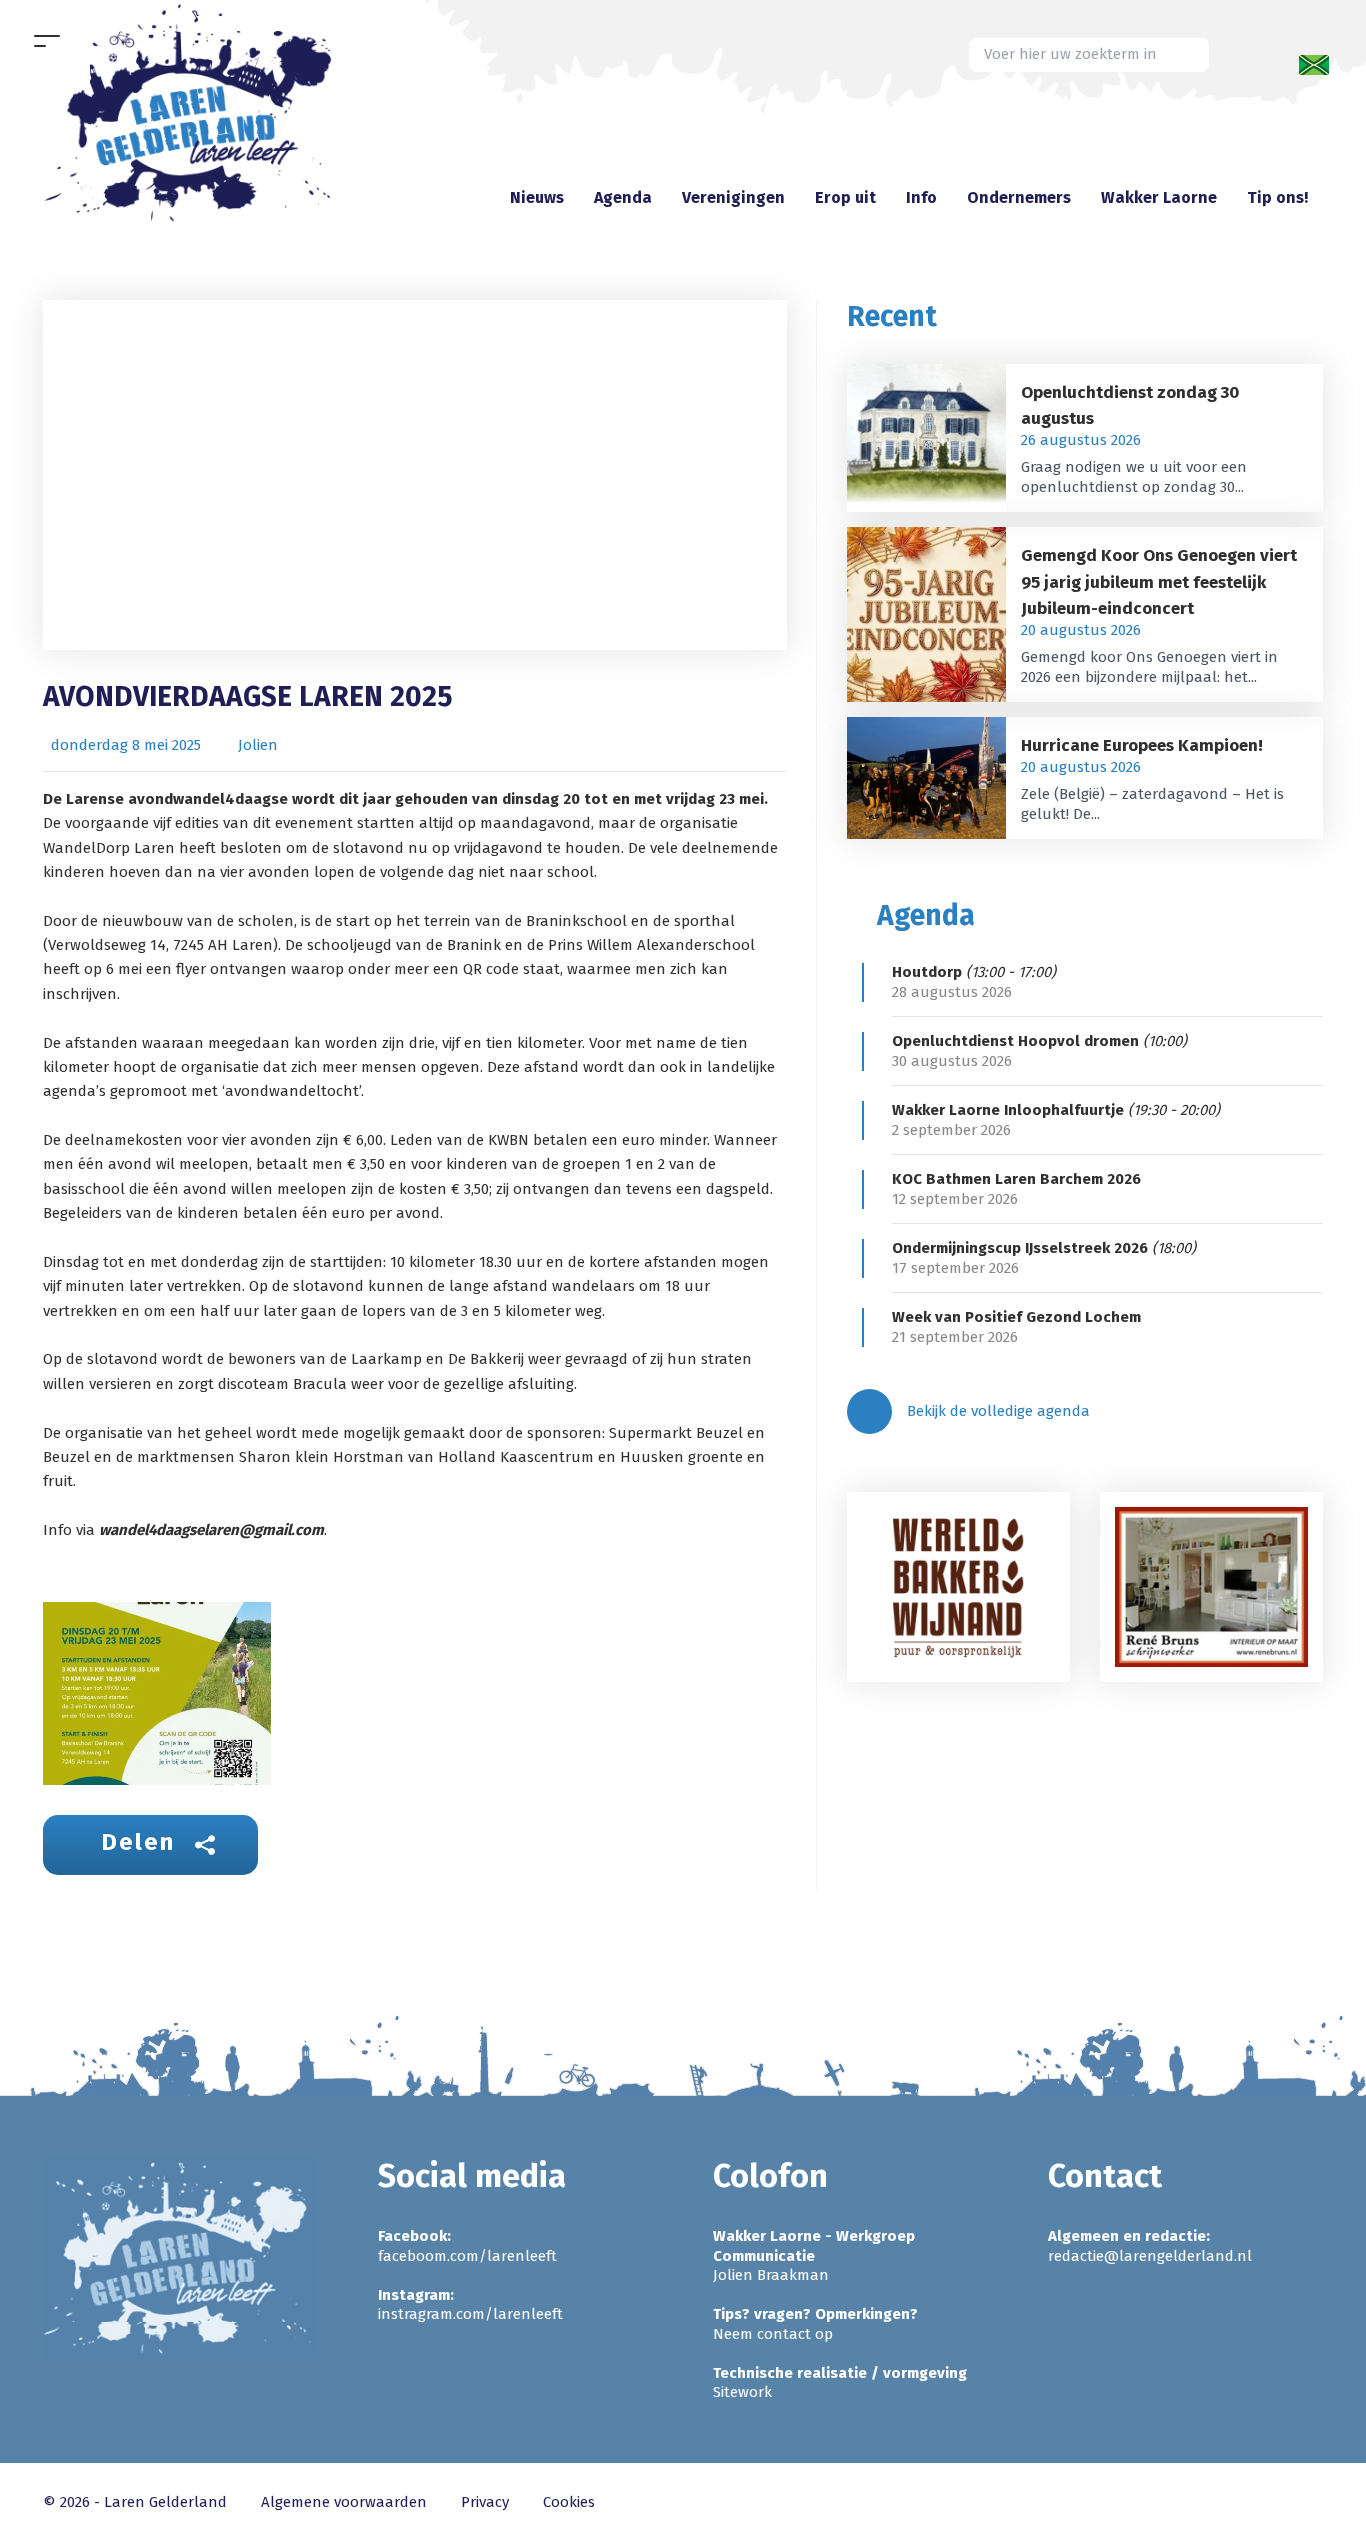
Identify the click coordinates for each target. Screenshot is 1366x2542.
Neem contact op (773, 2334)
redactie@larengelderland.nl (1150, 2256)
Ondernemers (1019, 197)
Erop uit (845, 197)
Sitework (742, 2392)
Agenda (623, 197)
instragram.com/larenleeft (470, 2314)
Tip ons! (1277, 197)
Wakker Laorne (1159, 197)
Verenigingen (733, 197)
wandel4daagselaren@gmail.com (211, 1530)
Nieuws (537, 197)
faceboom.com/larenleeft (467, 2256)
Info (921, 197)
